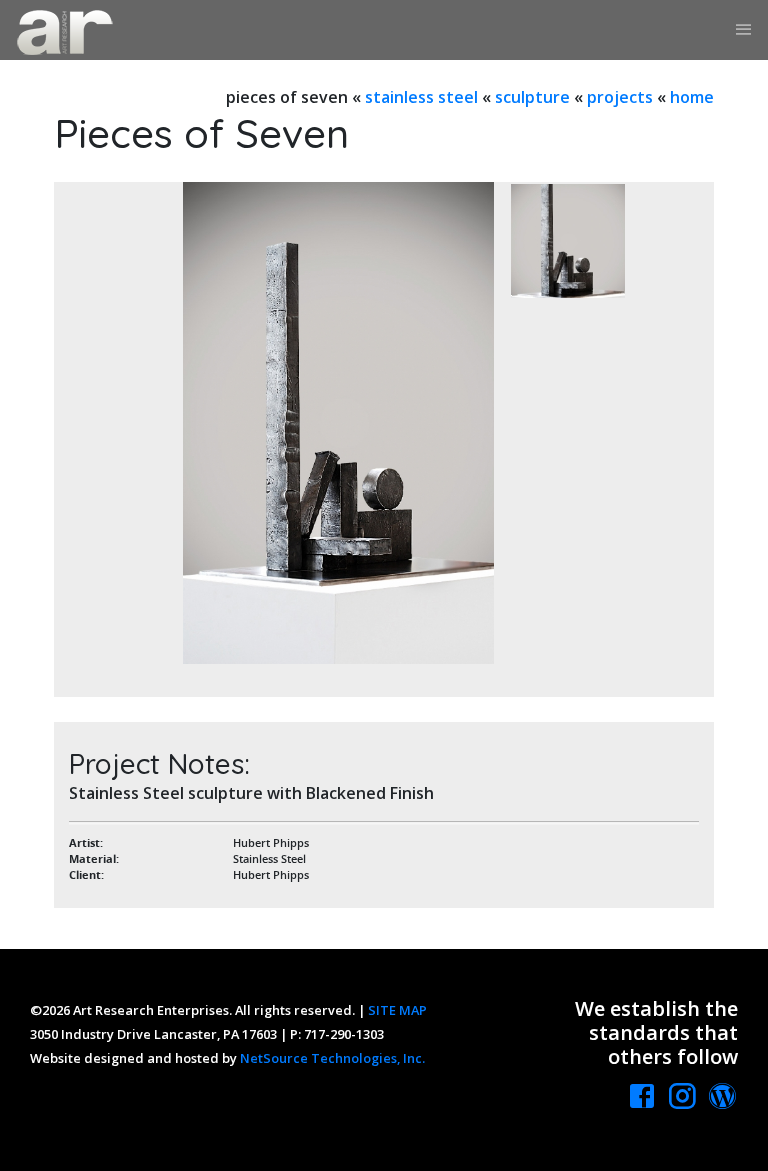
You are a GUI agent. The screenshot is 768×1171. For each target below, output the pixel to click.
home (692, 97)
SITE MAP (397, 1010)
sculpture (532, 97)
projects (620, 97)
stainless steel (421, 97)
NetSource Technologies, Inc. (332, 1058)
